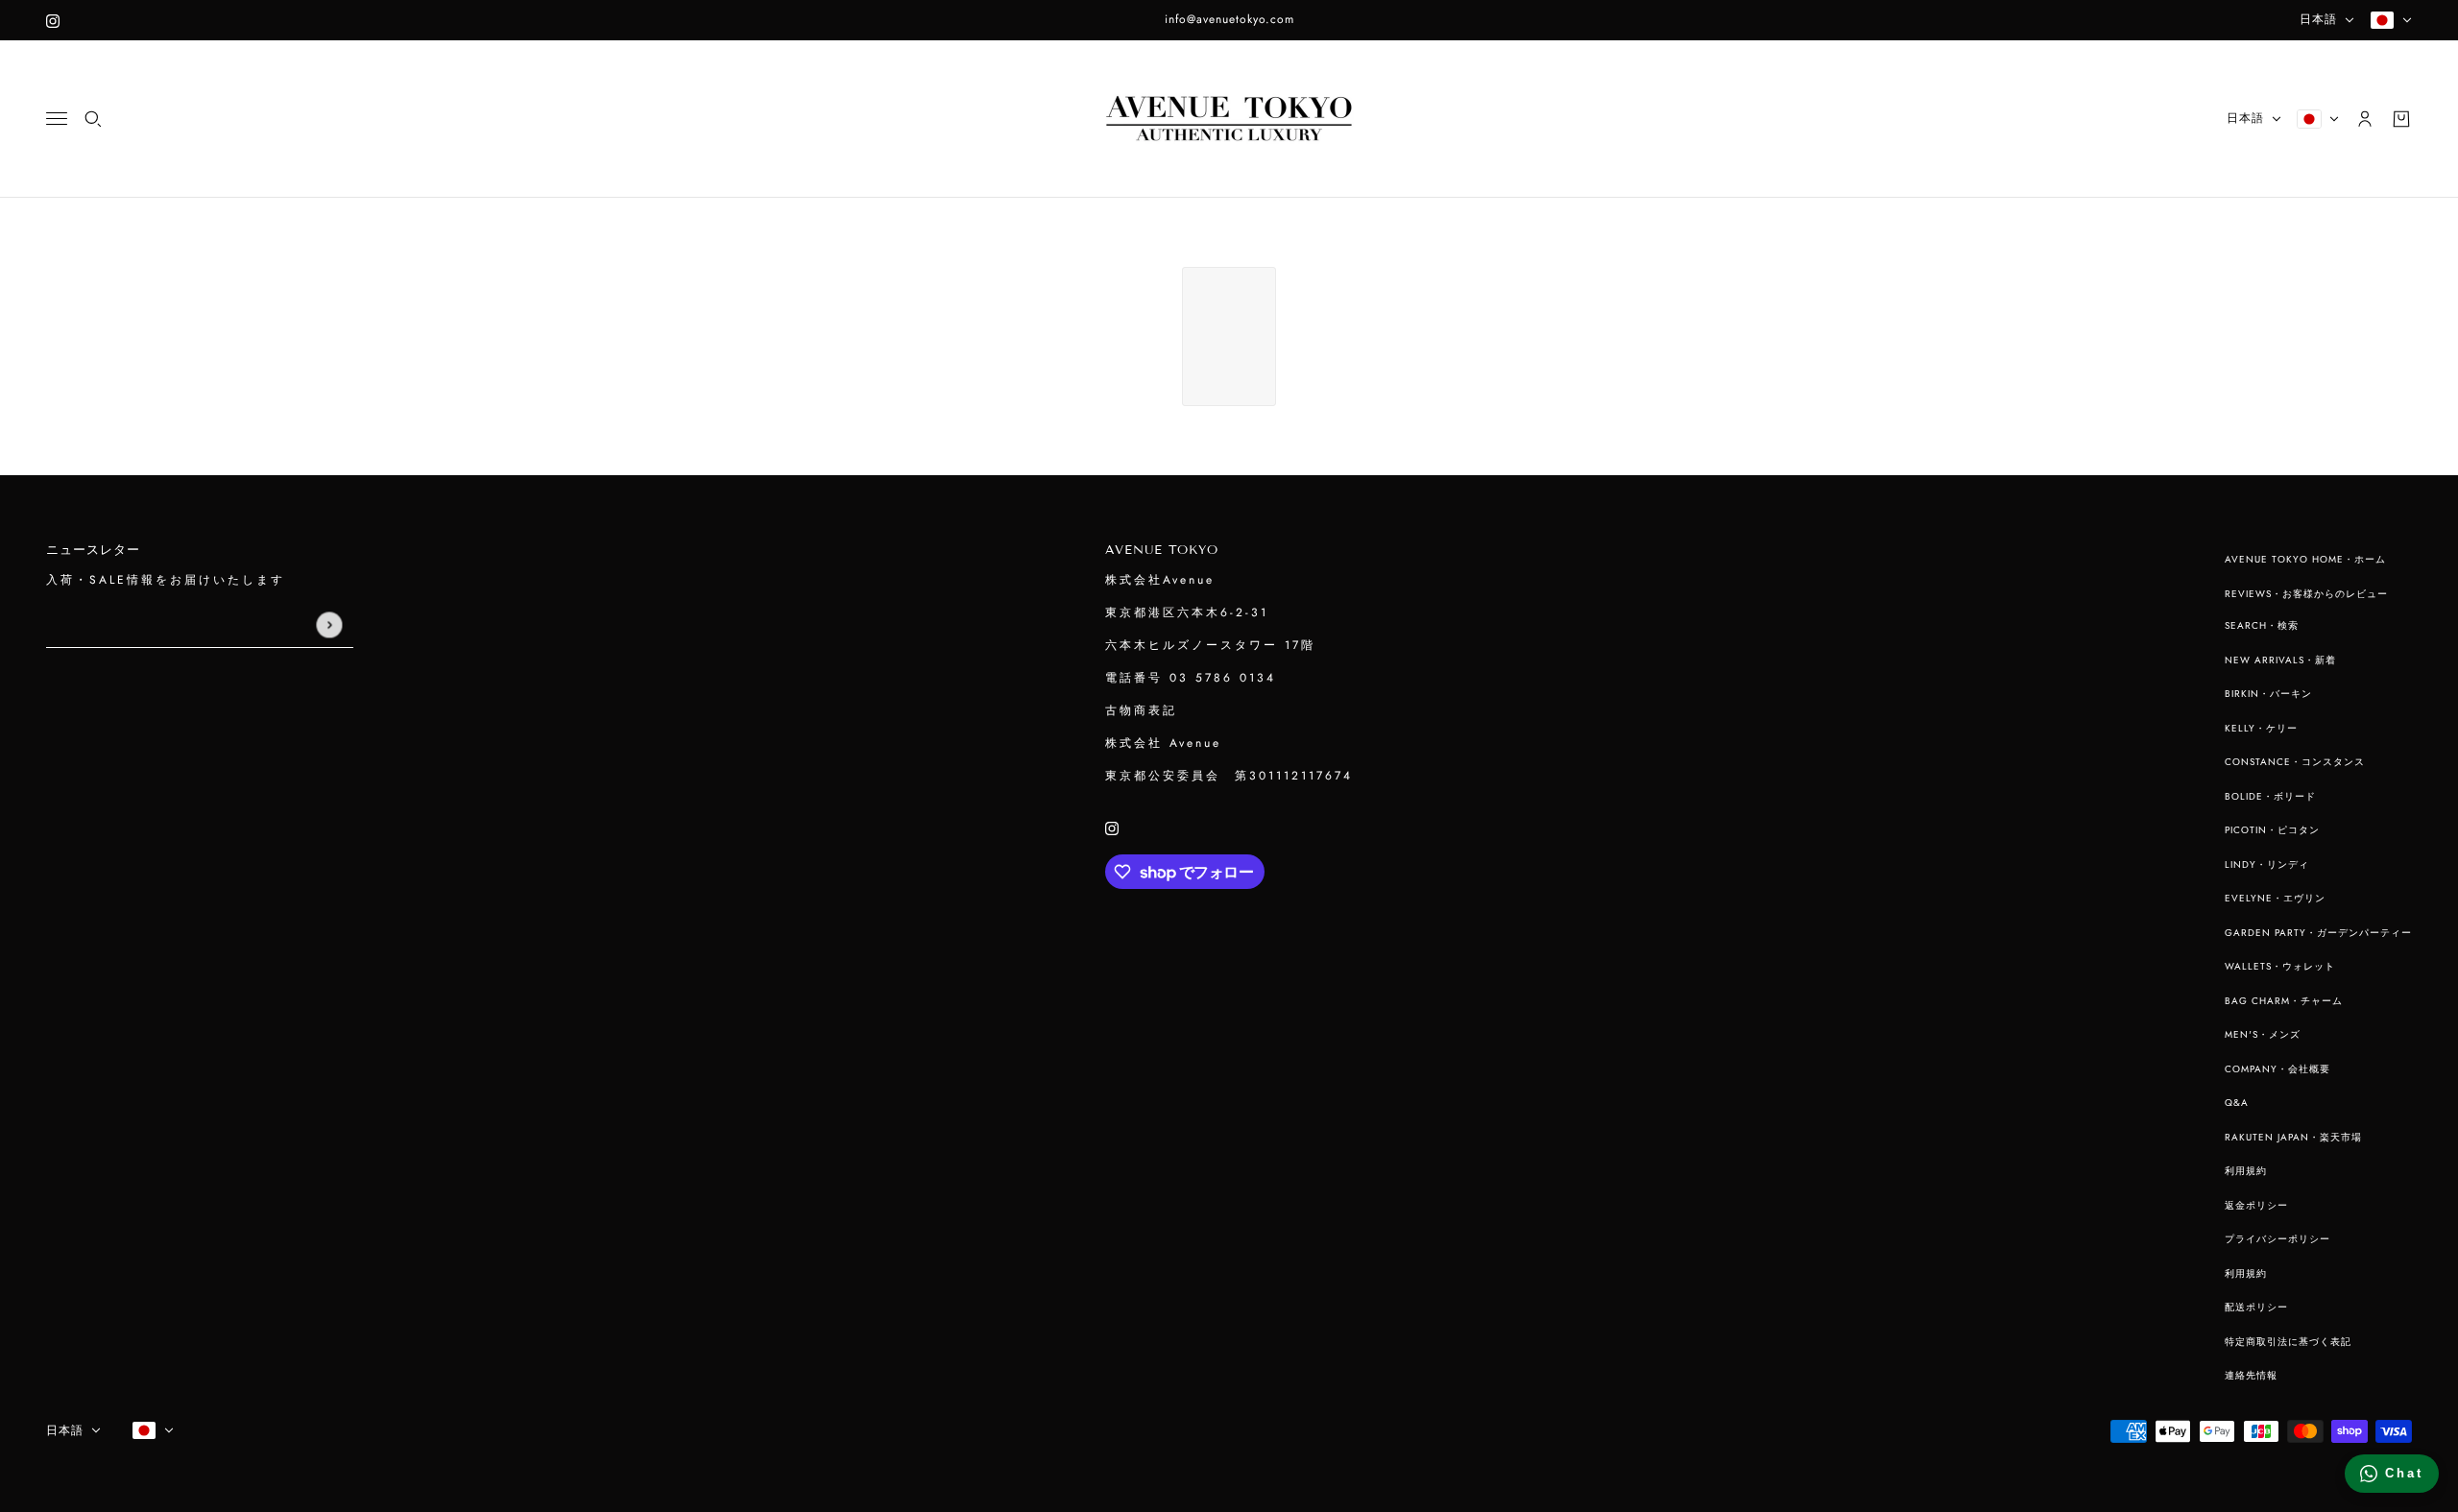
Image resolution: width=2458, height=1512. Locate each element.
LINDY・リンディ (2267, 864)
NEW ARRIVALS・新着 (2280, 660)
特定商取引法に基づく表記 (2288, 1342)
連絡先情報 (2251, 1375)
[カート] (2401, 119)
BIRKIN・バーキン (2268, 694)
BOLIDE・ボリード (2270, 796)
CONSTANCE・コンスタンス (2295, 762)
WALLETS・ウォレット (2280, 966)
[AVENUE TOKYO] (1229, 119)
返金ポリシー (2256, 1205)
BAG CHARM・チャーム (2284, 1001)
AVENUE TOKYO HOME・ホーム (2305, 559)
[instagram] (53, 20)
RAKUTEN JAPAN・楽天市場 (2293, 1137)
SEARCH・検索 (2262, 625)
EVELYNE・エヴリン (2275, 898)
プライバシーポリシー (2277, 1239)
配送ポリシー (2256, 1307)
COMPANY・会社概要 (2277, 1069)
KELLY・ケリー (2261, 728)
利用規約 (2246, 1171)
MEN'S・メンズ (2263, 1034)
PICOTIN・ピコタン (2272, 830)
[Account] (2365, 119)
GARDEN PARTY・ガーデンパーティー (2318, 933)
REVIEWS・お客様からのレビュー (2306, 594)
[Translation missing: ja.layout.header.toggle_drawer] (57, 119)
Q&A (2237, 1103)
